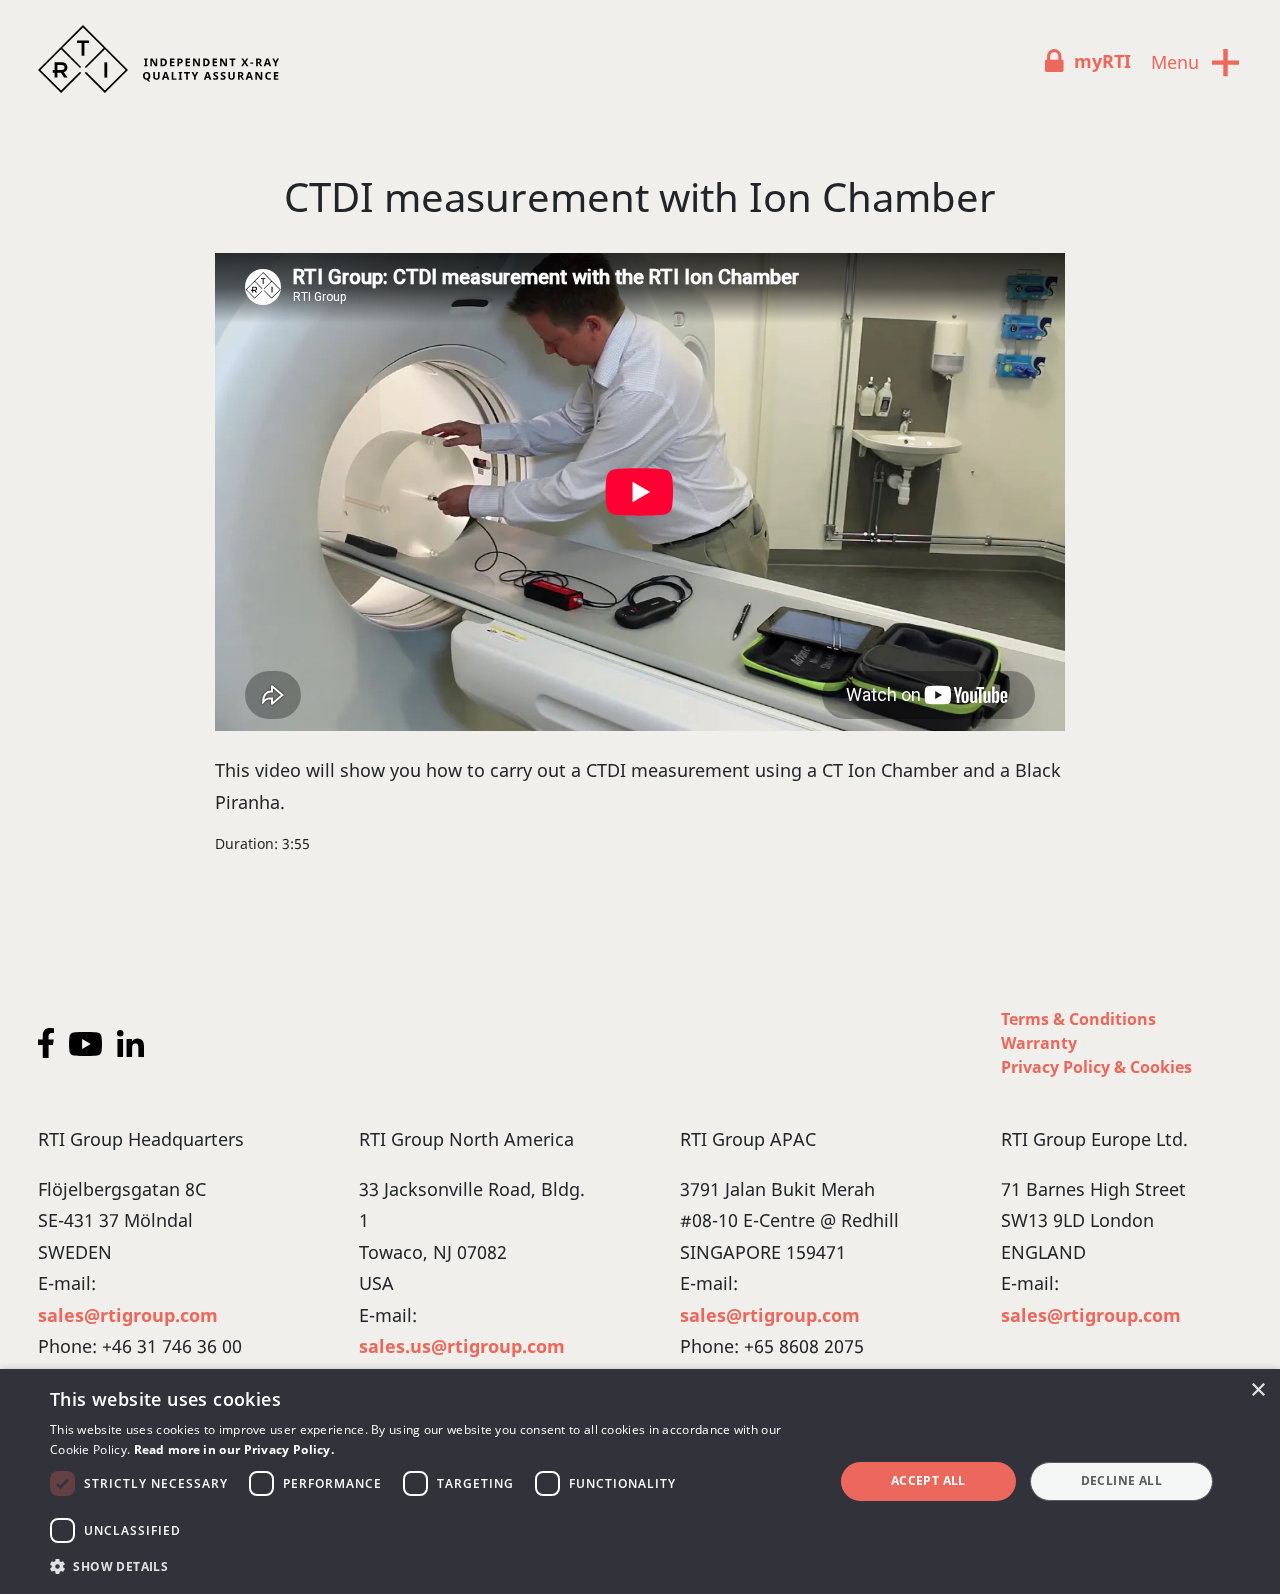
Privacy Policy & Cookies (1096, 1067)
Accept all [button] (928, 1480)
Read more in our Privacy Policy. (234, 1449)
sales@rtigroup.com (128, 1315)
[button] (430, 1566)
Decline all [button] (1121, 1480)
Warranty (1039, 1043)
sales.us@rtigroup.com (462, 1346)
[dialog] (640, 1481)
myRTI (1102, 61)
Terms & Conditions (1078, 1019)
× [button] (1257, 1390)
